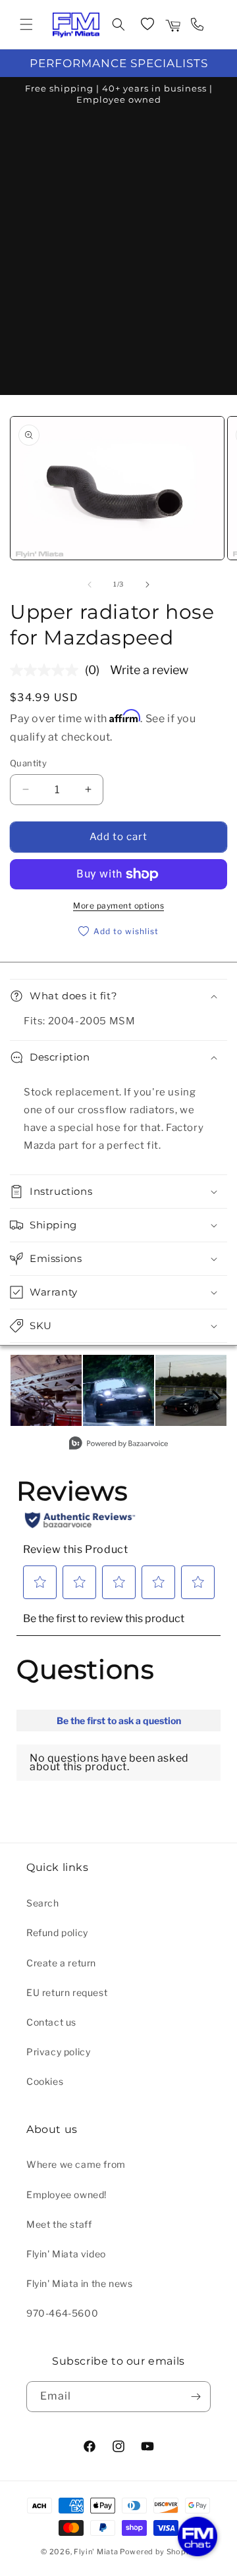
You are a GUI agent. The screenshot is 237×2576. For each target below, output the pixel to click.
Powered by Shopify (158, 2552)
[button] (26, 24)
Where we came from (76, 2164)
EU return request (67, 1992)
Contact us (51, 2022)
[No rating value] (47, 670)
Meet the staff (59, 2224)
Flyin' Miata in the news (79, 2283)
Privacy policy (58, 2052)
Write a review (149, 670)
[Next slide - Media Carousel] (216, 1398)
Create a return (61, 1963)
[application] (197, 2537)
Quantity (28, 763)
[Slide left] (90, 585)
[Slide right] (147, 585)
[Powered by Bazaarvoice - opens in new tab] (118, 1445)
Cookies (45, 2081)
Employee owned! (66, 2195)
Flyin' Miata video (66, 2254)
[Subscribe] (196, 2397)
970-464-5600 (62, 2313)
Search (43, 1903)
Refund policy (57, 1932)
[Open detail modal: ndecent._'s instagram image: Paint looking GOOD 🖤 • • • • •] (191, 1390)
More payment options (118, 906)
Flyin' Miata (96, 2552)
